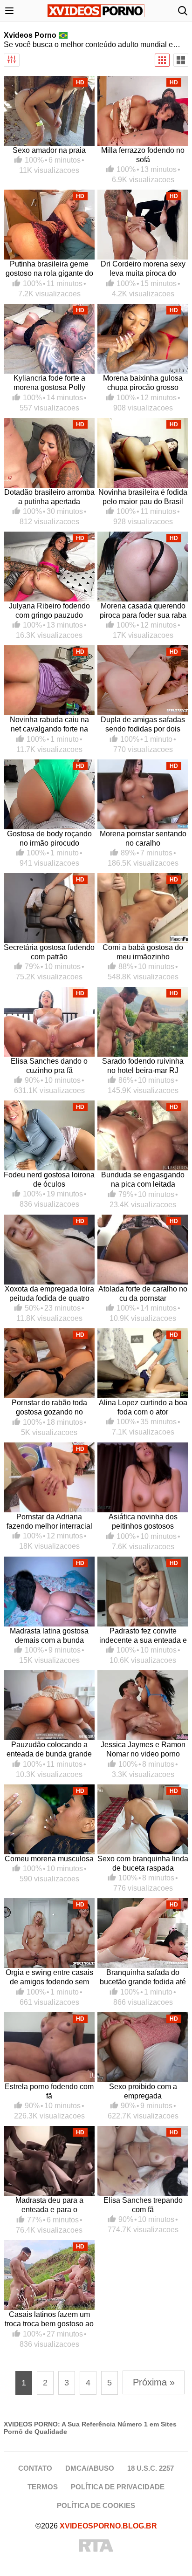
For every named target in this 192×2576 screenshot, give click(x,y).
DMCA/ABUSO (90, 2468)
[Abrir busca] (183, 11)
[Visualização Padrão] (162, 60)
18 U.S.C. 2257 (151, 2468)
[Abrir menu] (9, 11)
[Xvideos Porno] (96, 11)
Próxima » (154, 2382)
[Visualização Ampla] (181, 60)
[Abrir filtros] (12, 60)
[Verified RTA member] (96, 2546)
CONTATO (35, 2468)
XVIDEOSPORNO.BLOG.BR (108, 2526)
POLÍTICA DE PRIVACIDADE (118, 2487)
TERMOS (43, 2487)
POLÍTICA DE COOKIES (96, 2505)
